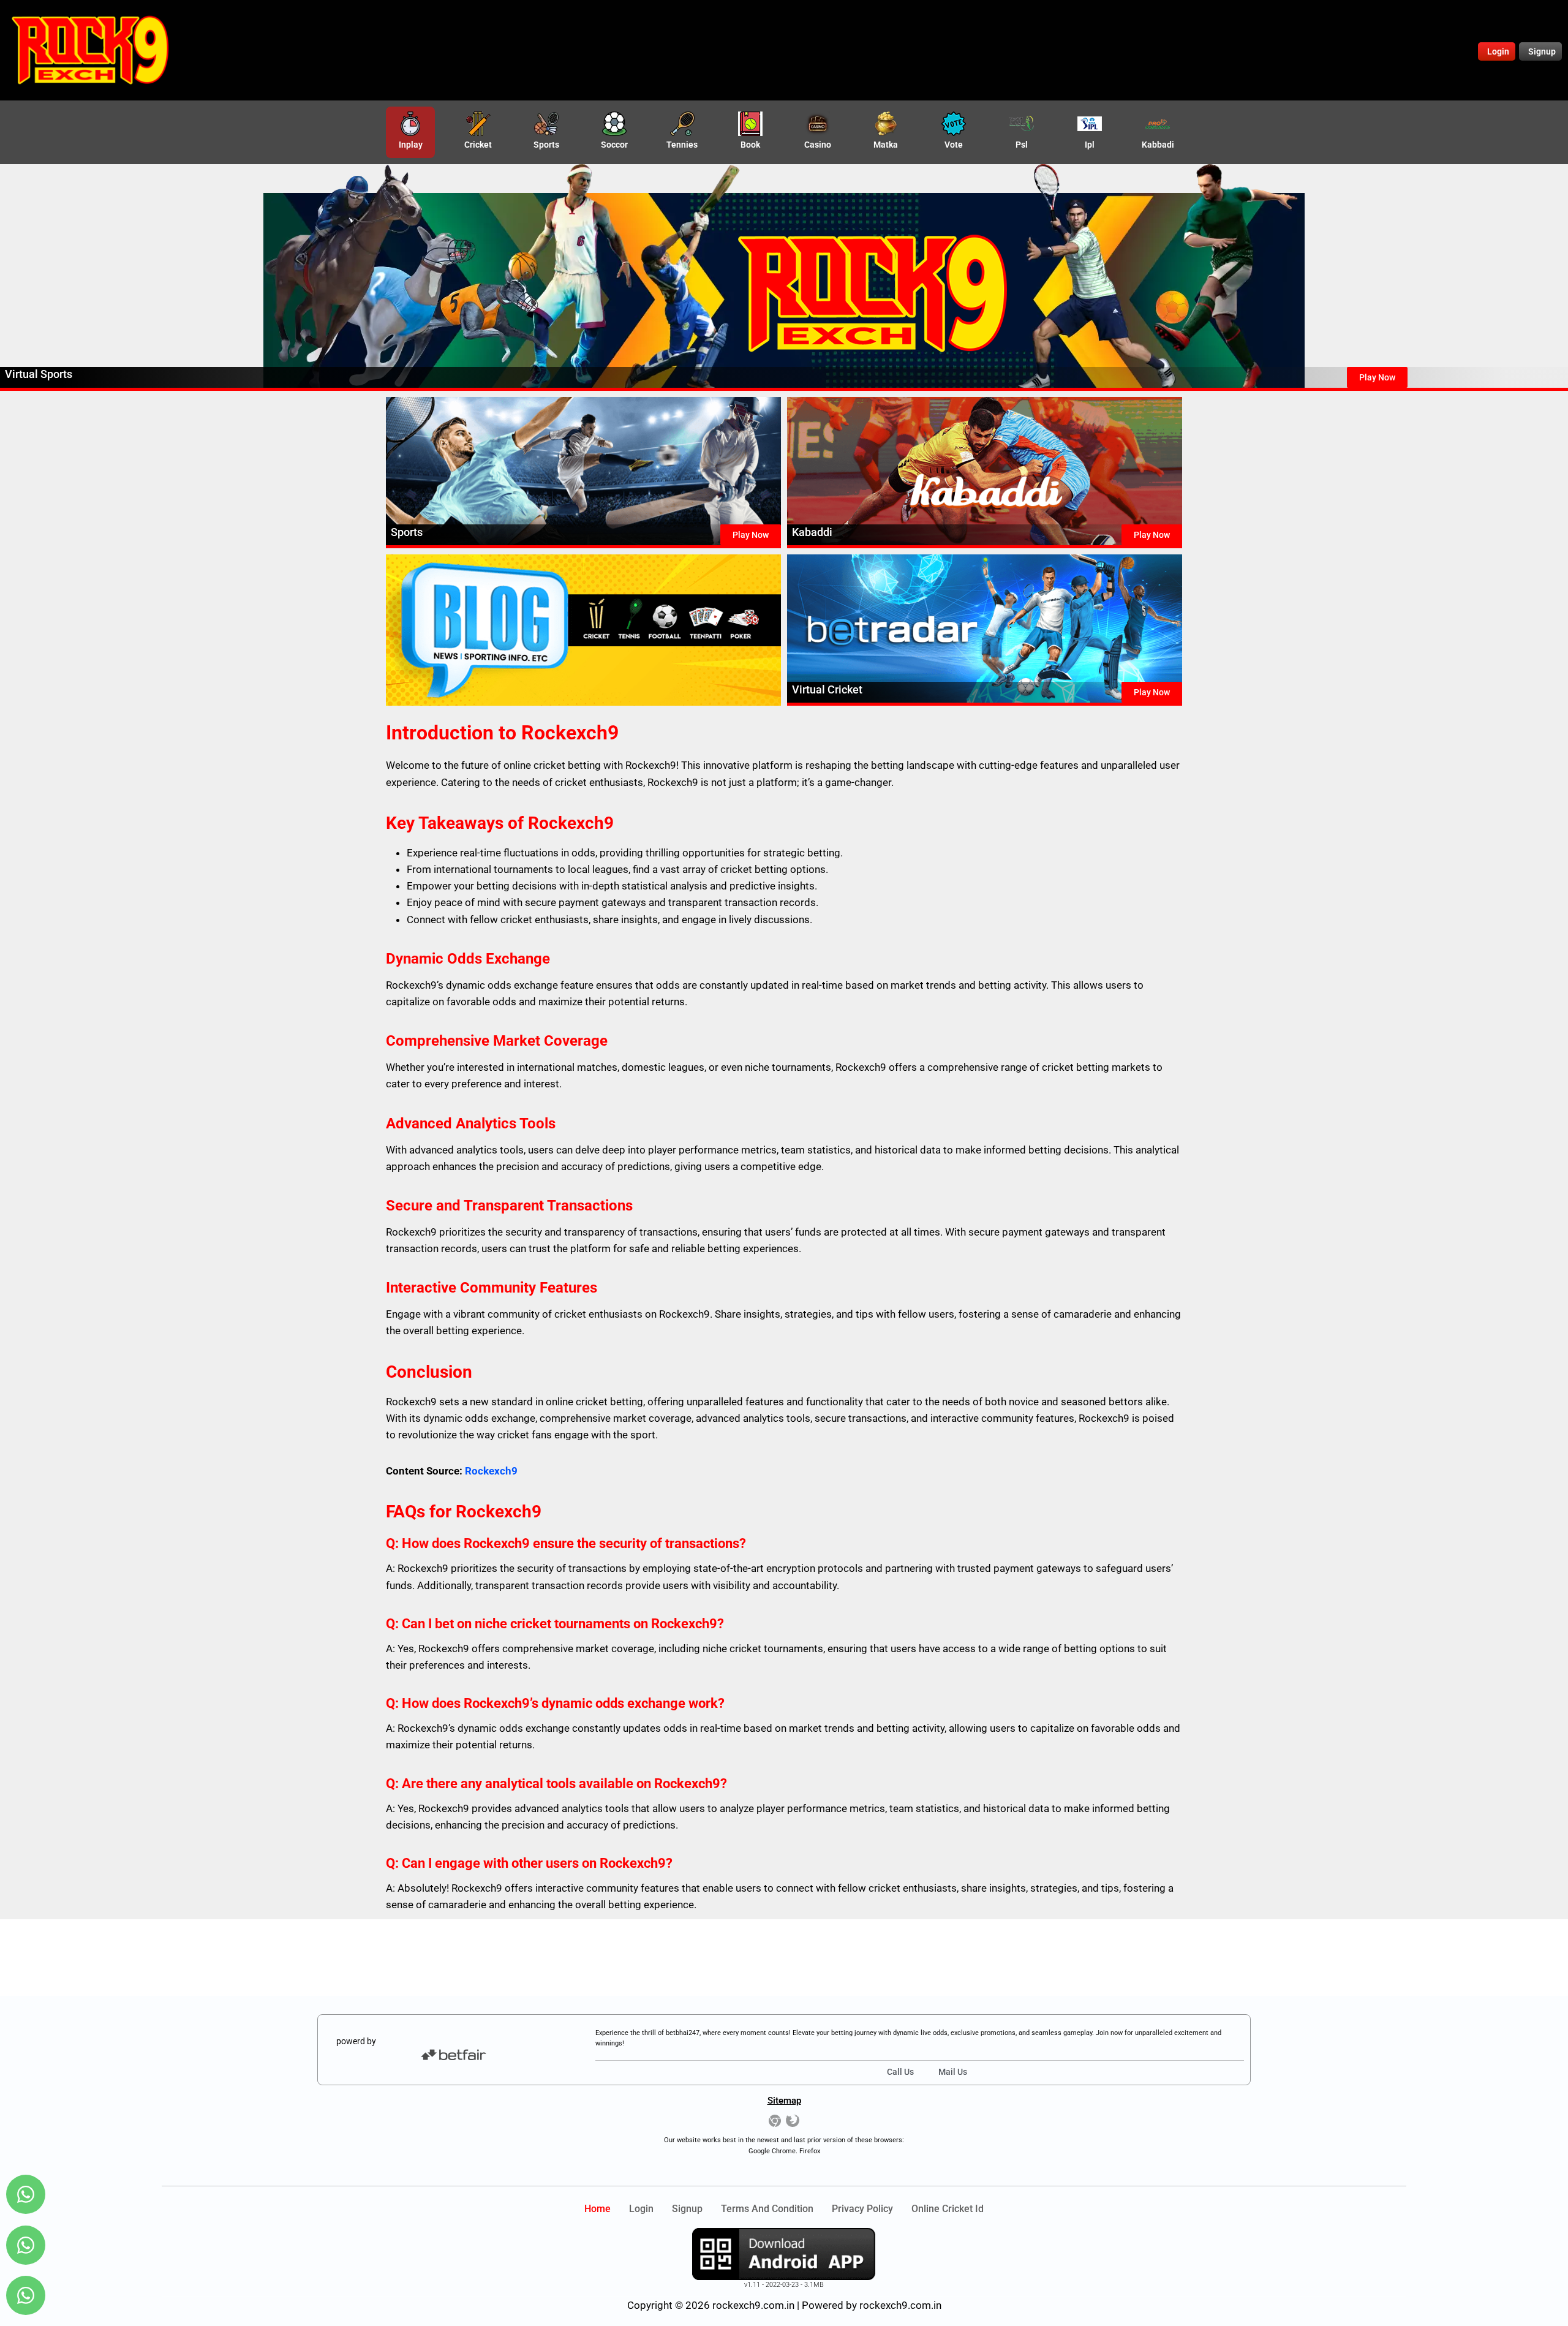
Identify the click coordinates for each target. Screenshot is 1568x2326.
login (641, 2209)
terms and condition (767, 2209)
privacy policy (862, 2209)
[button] (1377, 377)
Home (597, 2209)
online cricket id (948, 2209)
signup (687, 2209)
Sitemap (784, 2101)
